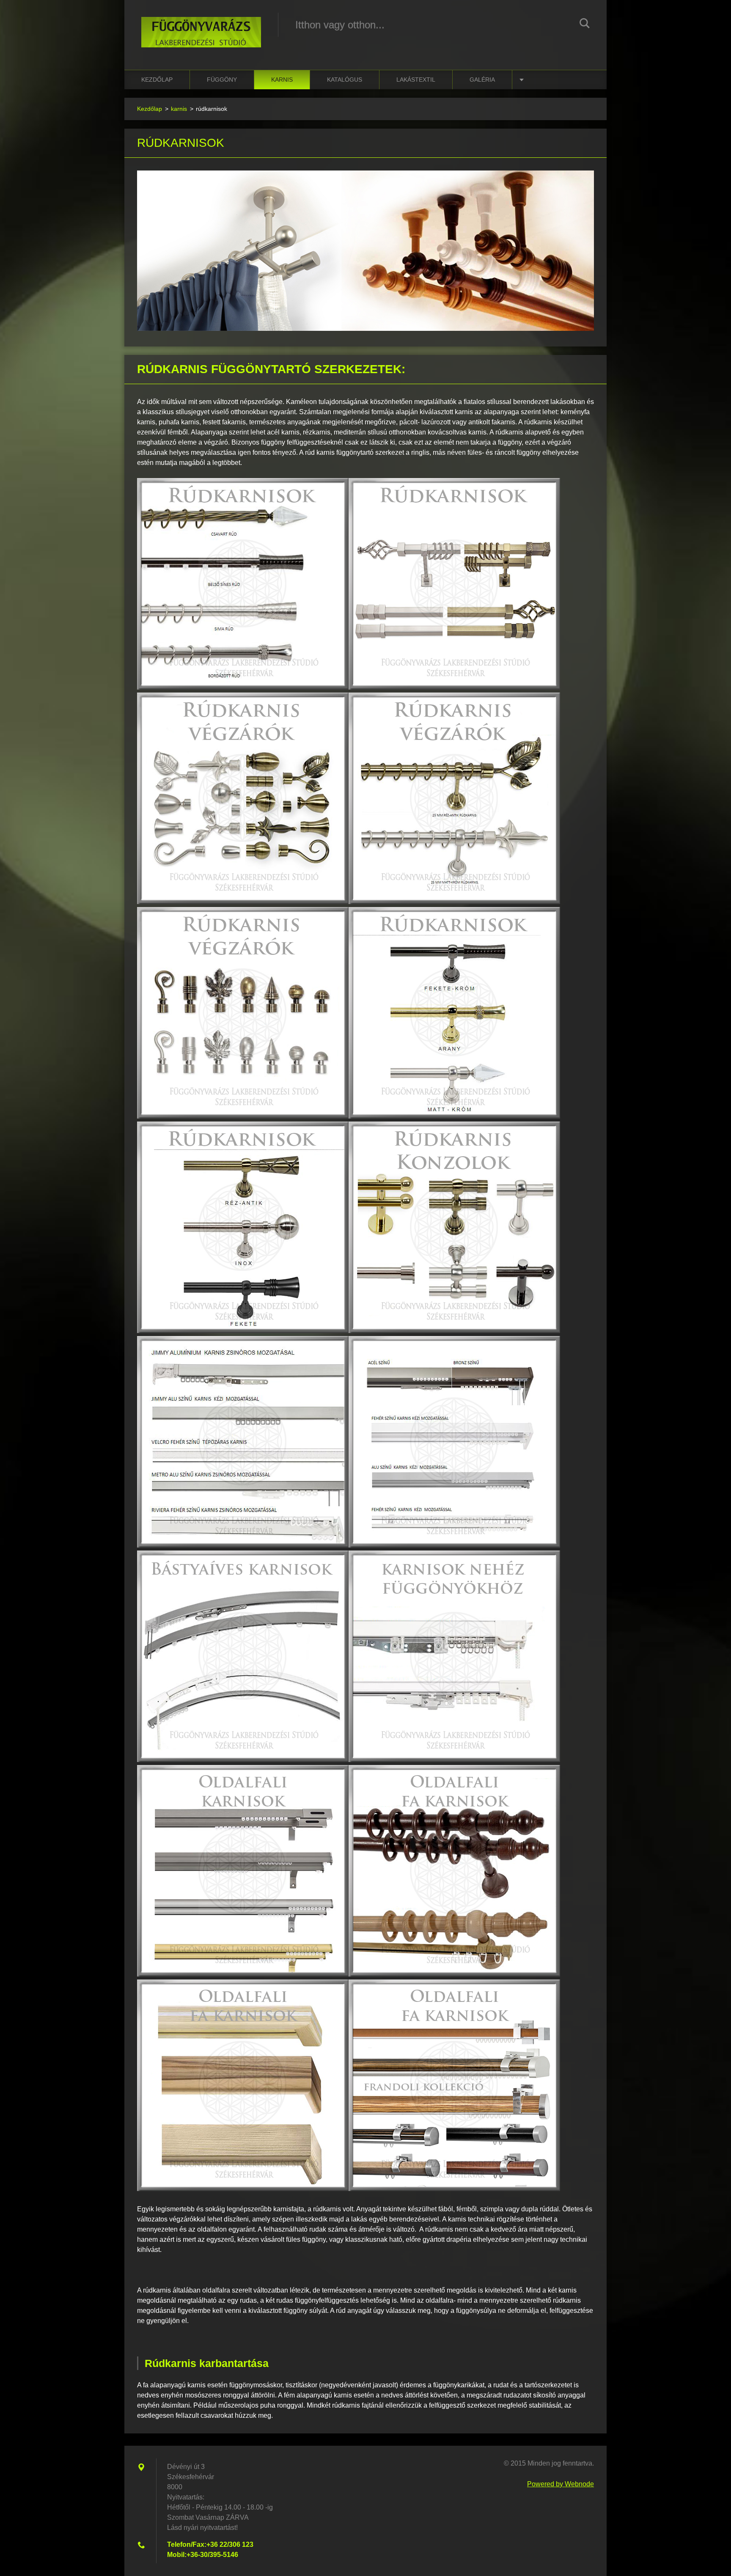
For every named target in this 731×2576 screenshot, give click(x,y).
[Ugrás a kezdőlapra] (201, 26)
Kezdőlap (157, 80)
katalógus (345, 80)
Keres (585, 25)
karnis (282, 80)
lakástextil (416, 80)
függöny (222, 80)
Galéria (482, 80)
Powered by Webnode (561, 2484)
